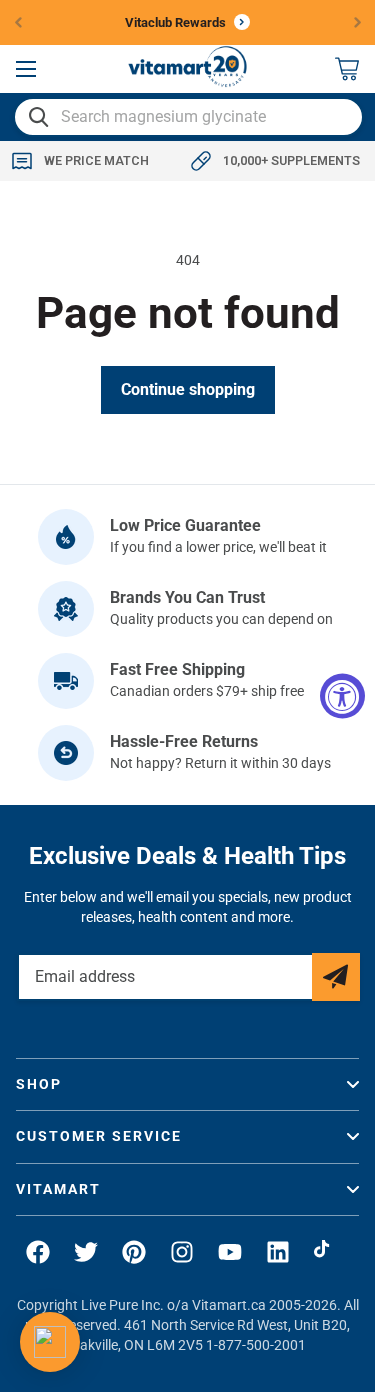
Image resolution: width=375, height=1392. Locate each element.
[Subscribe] (336, 977)
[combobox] (188, 117)
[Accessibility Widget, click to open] (342, 696)
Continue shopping (188, 389)
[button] (26, 69)
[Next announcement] (358, 22)
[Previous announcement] (18, 22)
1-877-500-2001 (256, 1345)
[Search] (39, 117)
